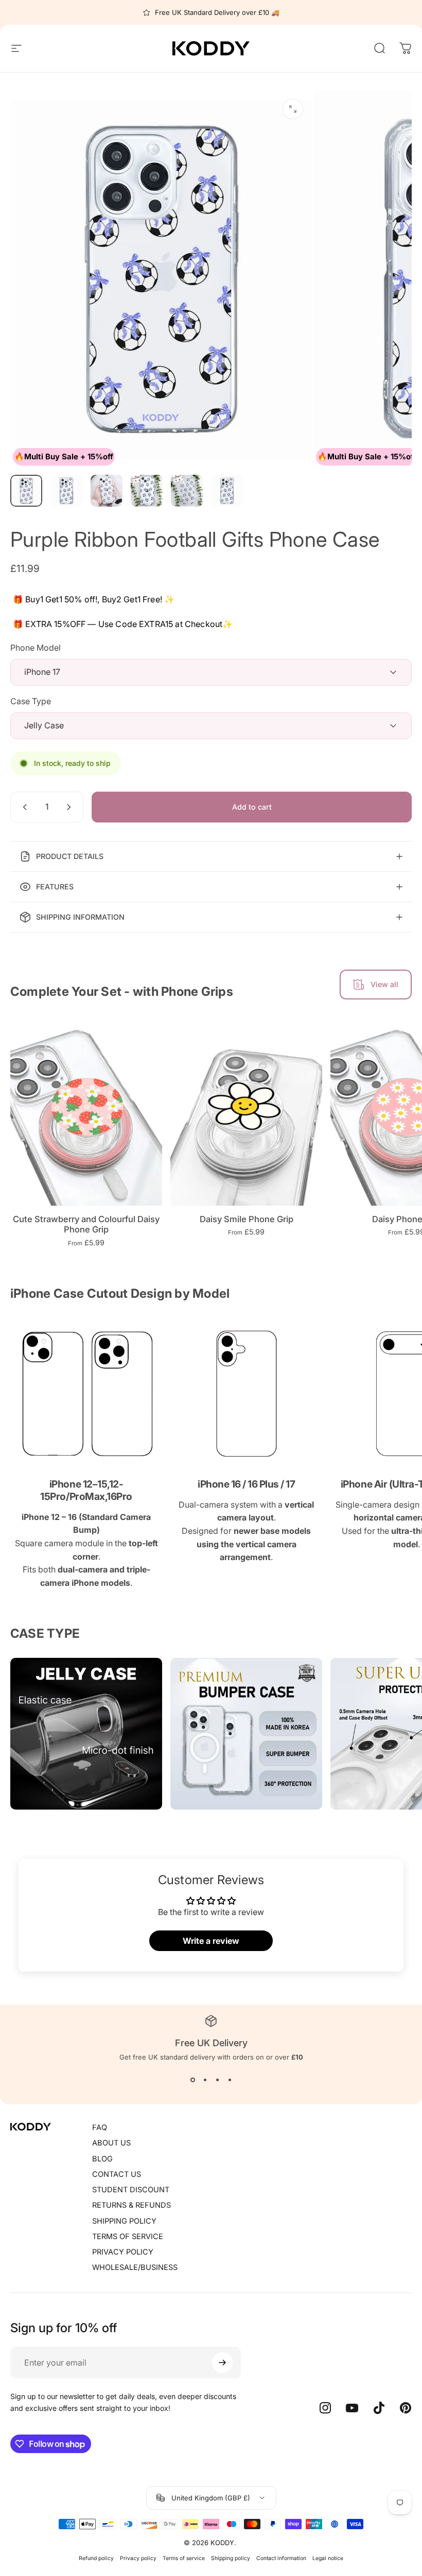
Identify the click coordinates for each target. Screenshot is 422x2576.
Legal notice (328, 2558)
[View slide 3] (217, 2080)
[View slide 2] (205, 2080)
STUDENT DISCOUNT (131, 2190)
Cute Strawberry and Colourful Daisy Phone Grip (86, 1224)
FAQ (100, 2127)
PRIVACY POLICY (123, 2252)
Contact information (281, 2558)
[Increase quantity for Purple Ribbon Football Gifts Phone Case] (71, 807)
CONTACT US (117, 2174)
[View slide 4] (230, 2080)
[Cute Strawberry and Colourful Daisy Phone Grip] (86, 1111)
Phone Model (36, 648)
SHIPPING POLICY (124, 2221)
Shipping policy (231, 2558)
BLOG (102, 2159)
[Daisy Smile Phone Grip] (246, 1111)
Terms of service (184, 2558)
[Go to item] (26, 491)
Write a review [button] (211, 1941)
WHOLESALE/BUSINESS (135, 2267)
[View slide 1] (192, 2080)
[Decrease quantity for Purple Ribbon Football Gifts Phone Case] (23, 807)
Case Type (31, 701)
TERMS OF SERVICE (128, 2237)
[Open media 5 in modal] (293, 109)
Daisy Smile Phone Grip (247, 1219)
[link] (86, 1394)
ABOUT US (111, 2143)
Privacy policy (138, 2558)
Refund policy (96, 2558)
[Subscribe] (222, 2363)
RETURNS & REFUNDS (131, 2205)
